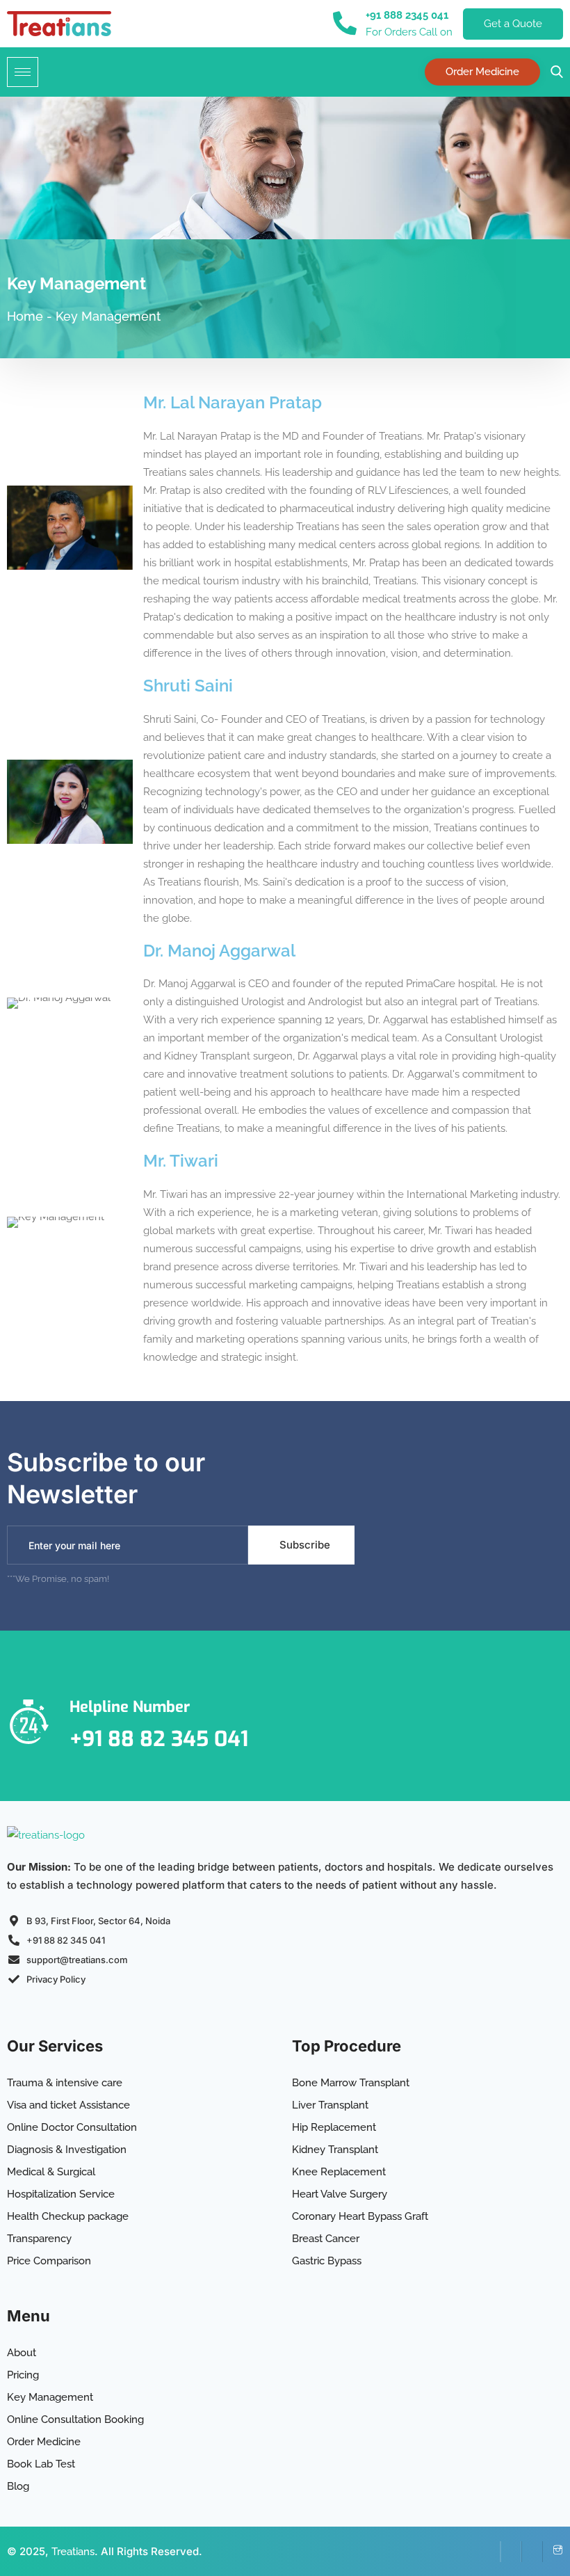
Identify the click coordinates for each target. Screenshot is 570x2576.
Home (25, 316)
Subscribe (305, 1545)
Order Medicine (482, 72)
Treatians (73, 2552)
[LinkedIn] (511, 2552)
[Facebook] (490, 2552)
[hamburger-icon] (23, 72)
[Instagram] (553, 2552)
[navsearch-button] (553, 72)
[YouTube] (532, 2552)
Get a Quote (513, 24)
